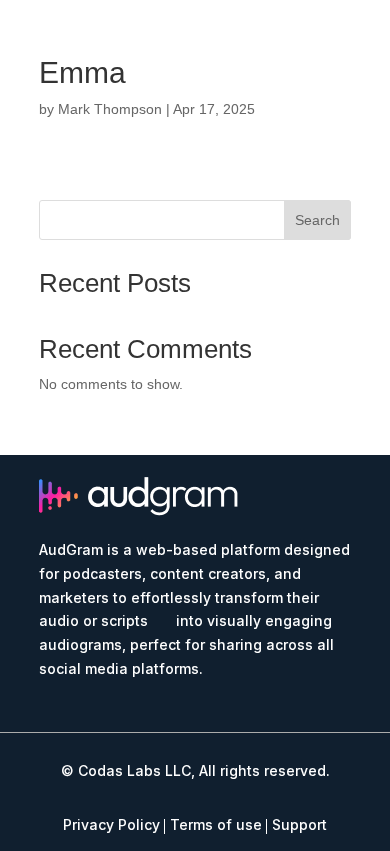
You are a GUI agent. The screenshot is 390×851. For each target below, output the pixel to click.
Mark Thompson (110, 109)
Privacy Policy (111, 824)
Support (299, 824)
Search (317, 220)
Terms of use (216, 824)
